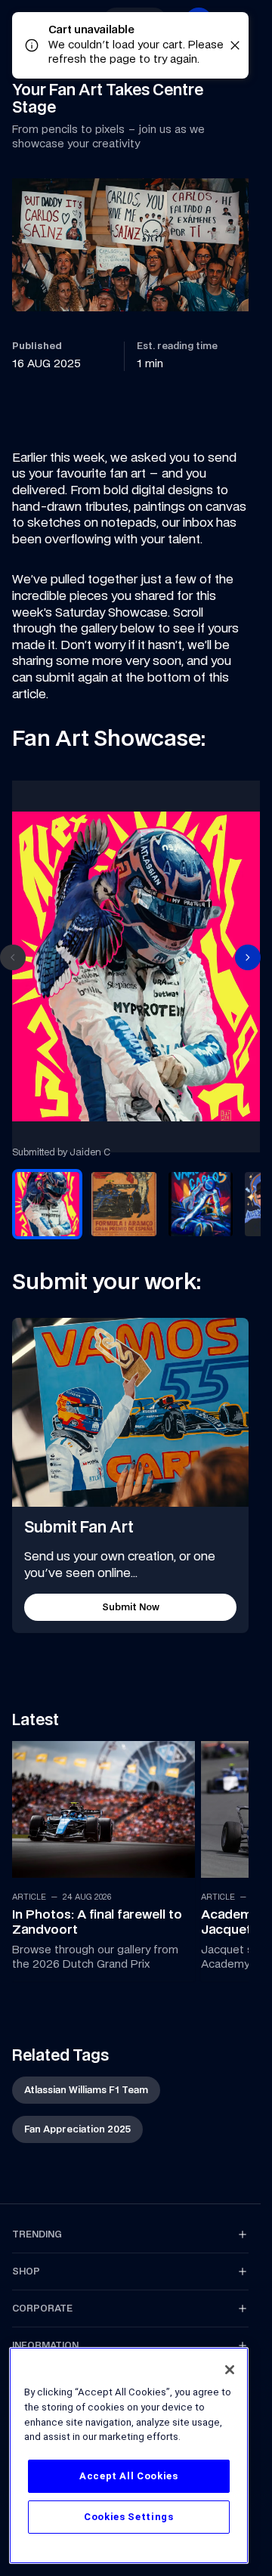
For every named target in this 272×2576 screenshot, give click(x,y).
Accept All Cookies (129, 2476)
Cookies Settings (129, 2517)
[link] (100, 1854)
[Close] (230, 2370)
